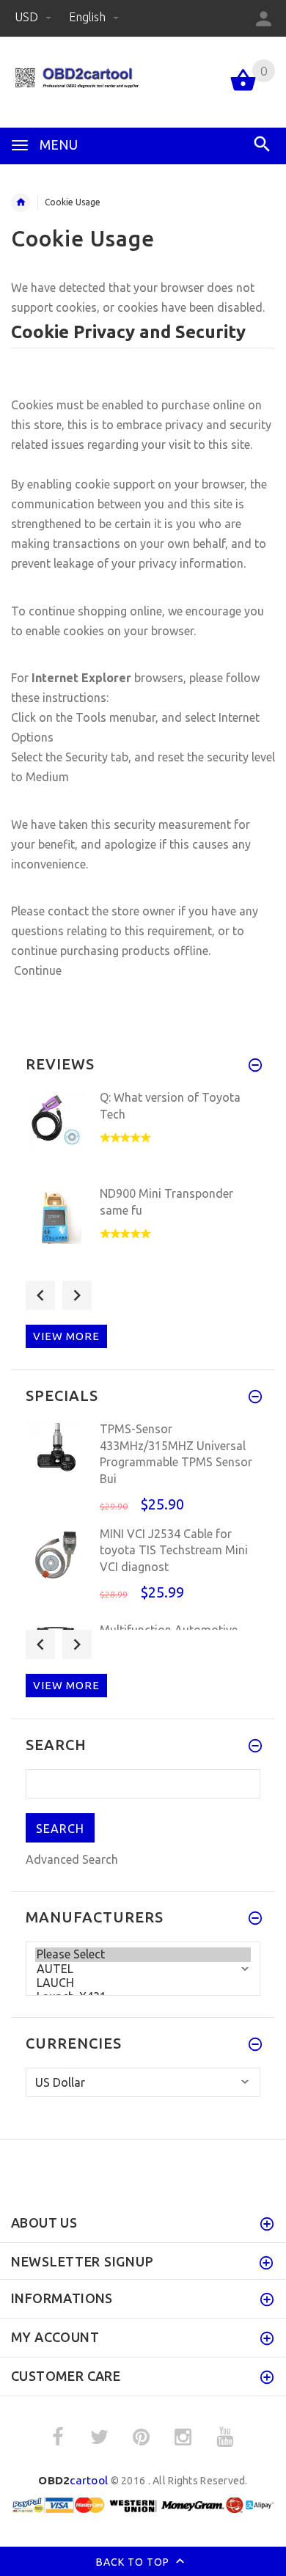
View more (66, 1336)
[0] (243, 89)
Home (21, 202)
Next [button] (77, 1295)
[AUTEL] (143, 1969)
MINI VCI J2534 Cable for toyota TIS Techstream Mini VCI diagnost (174, 1550)
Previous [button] (40, 1295)
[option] (143, 1133)
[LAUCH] (143, 1983)
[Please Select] (143, 1954)
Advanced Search (72, 1859)
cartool (73, 2480)
